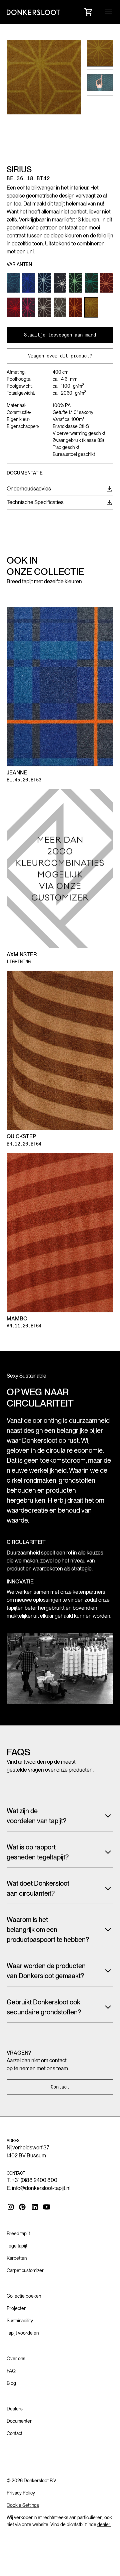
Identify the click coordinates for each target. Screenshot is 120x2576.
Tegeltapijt (17, 2246)
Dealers (15, 2409)
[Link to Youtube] (47, 2207)
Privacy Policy (21, 2493)
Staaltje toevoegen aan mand (60, 335)
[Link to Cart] (89, 12)
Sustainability (20, 2321)
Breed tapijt (18, 2234)
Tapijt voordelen (23, 2333)
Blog (11, 2383)
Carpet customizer (25, 2270)
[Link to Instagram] (11, 2207)
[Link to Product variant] (13, 283)
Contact (60, 2087)
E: (38, 2188)
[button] (109, 12)
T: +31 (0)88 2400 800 (32, 2180)
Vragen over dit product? (60, 356)
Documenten (19, 2421)
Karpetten (17, 2258)
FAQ (11, 2371)
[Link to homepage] (33, 12)
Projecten (16, 2308)
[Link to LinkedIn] (35, 2207)
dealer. (104, 2524)
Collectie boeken (24, 2296)
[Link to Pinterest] (23, 2207)
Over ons (16, 2359)
